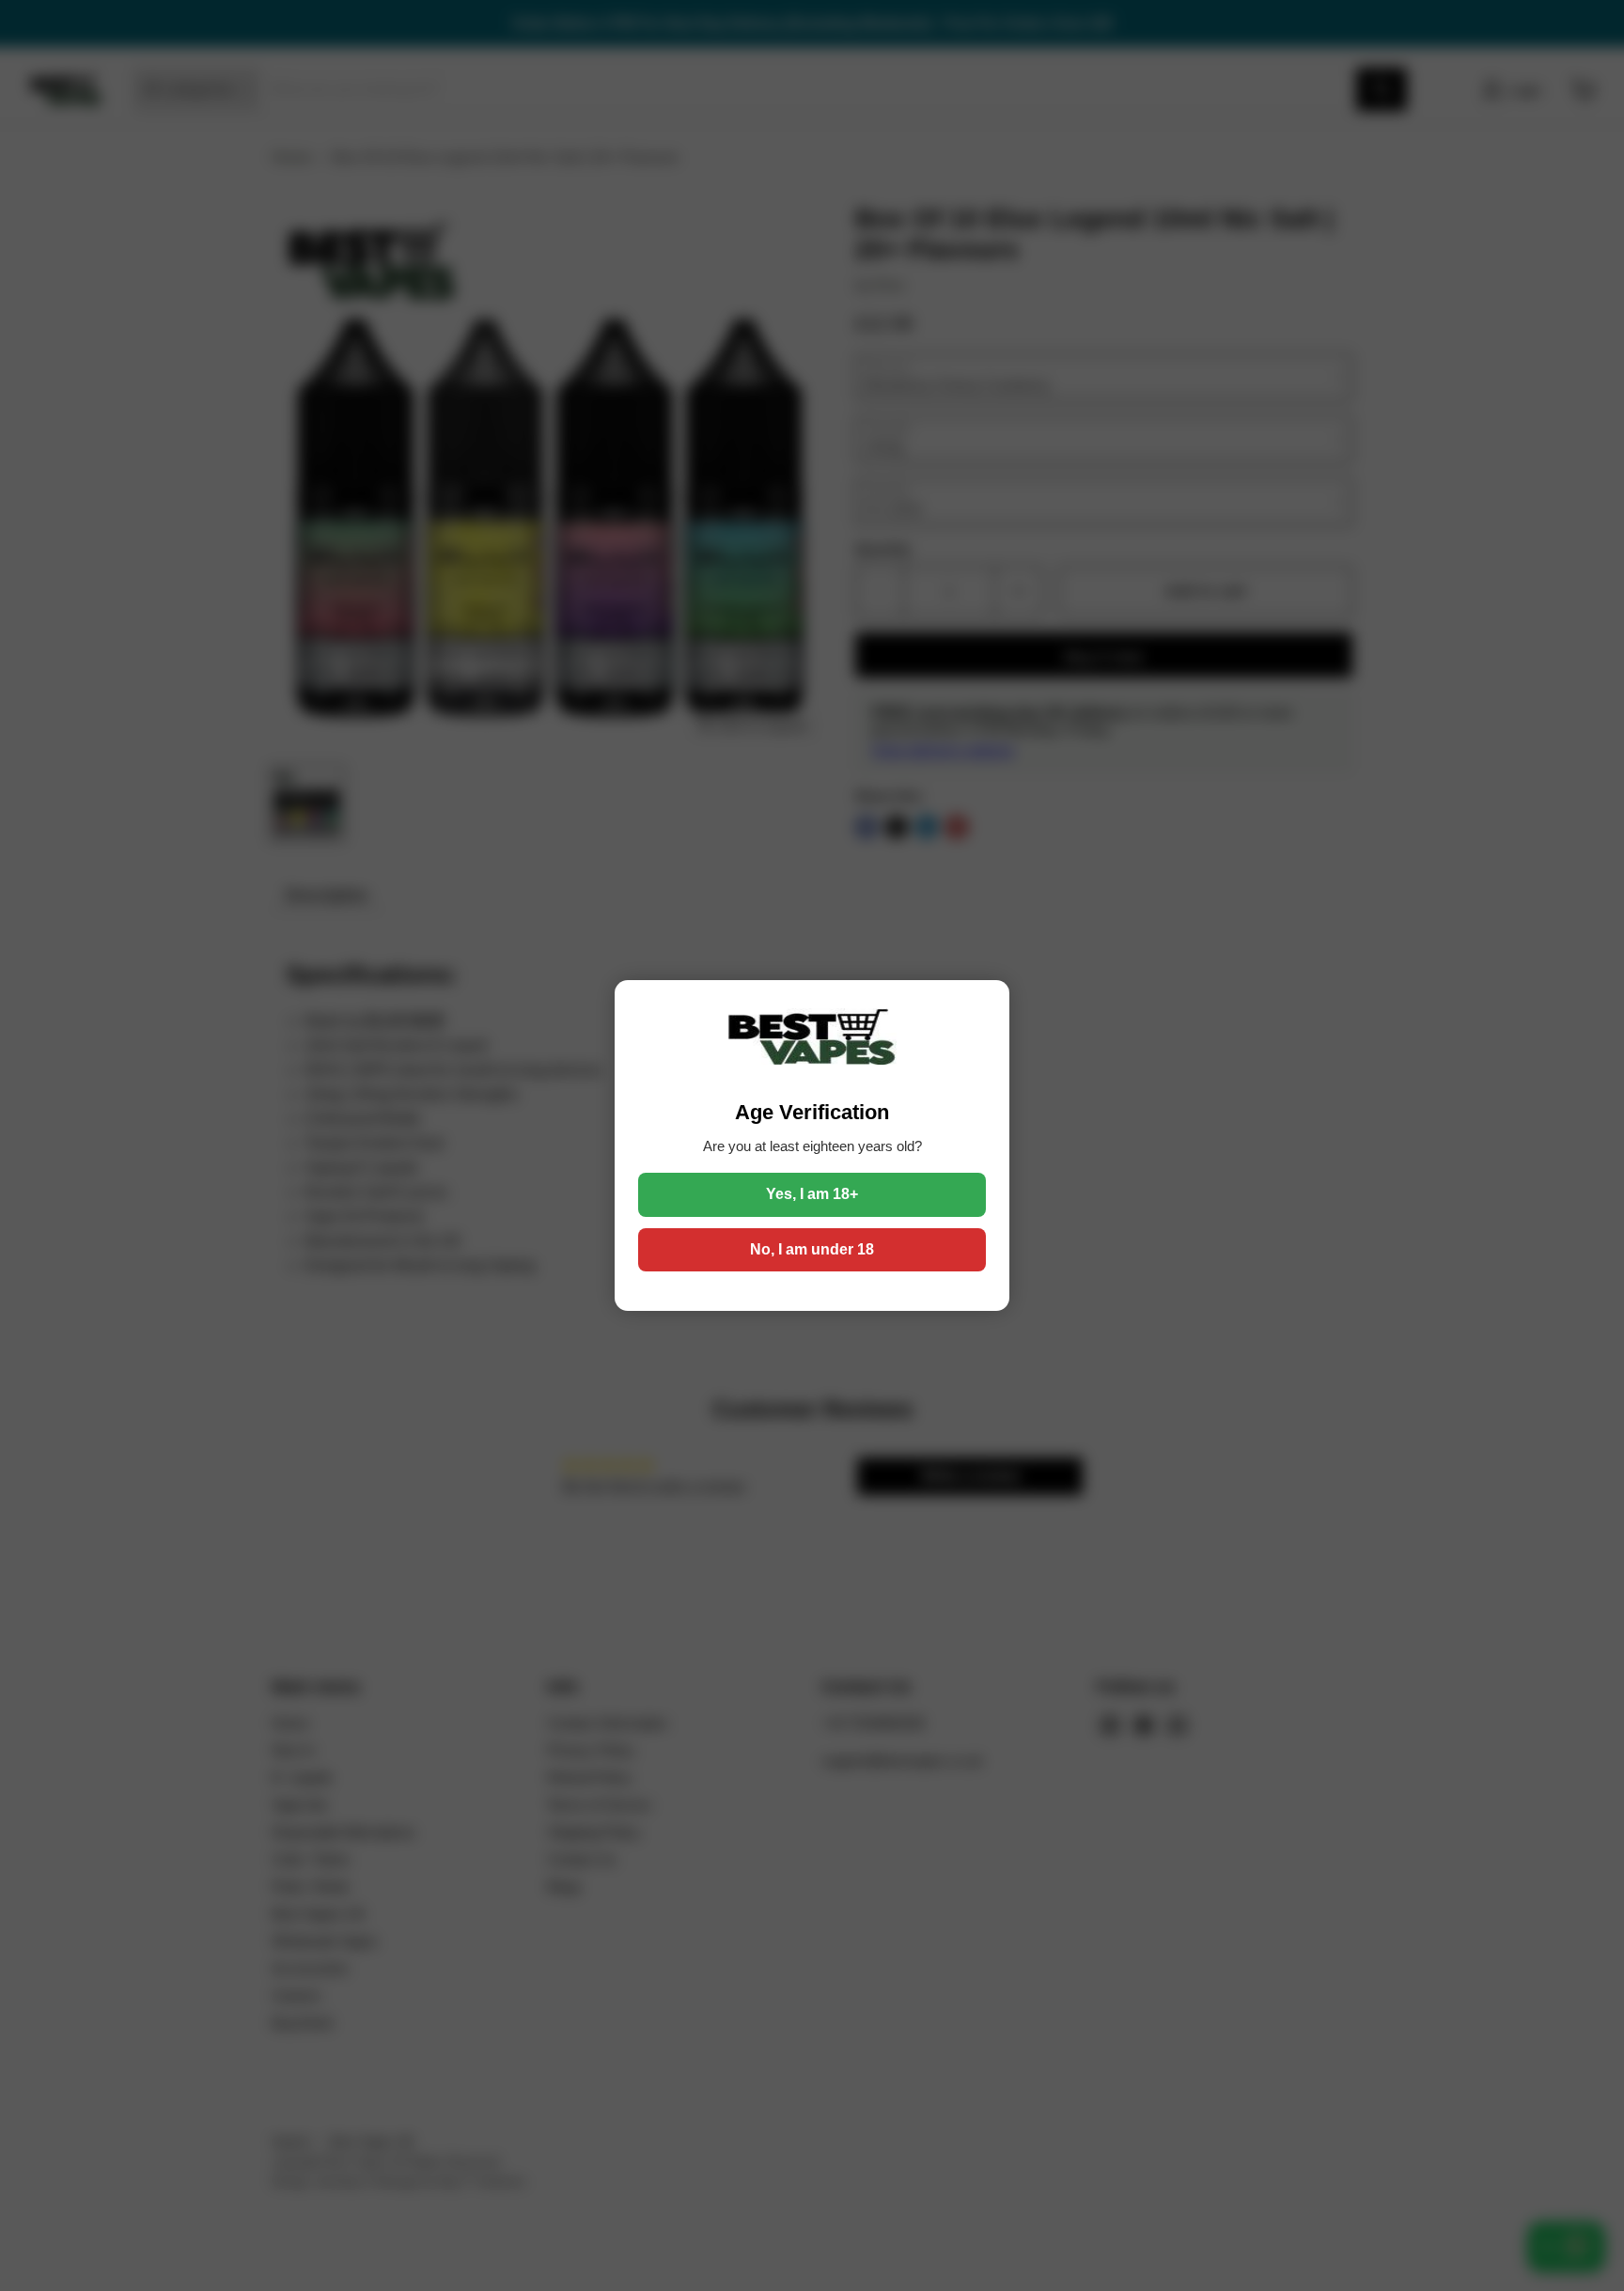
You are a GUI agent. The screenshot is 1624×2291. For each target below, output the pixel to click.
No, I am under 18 (812, 1249)
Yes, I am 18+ (812, 1194)
